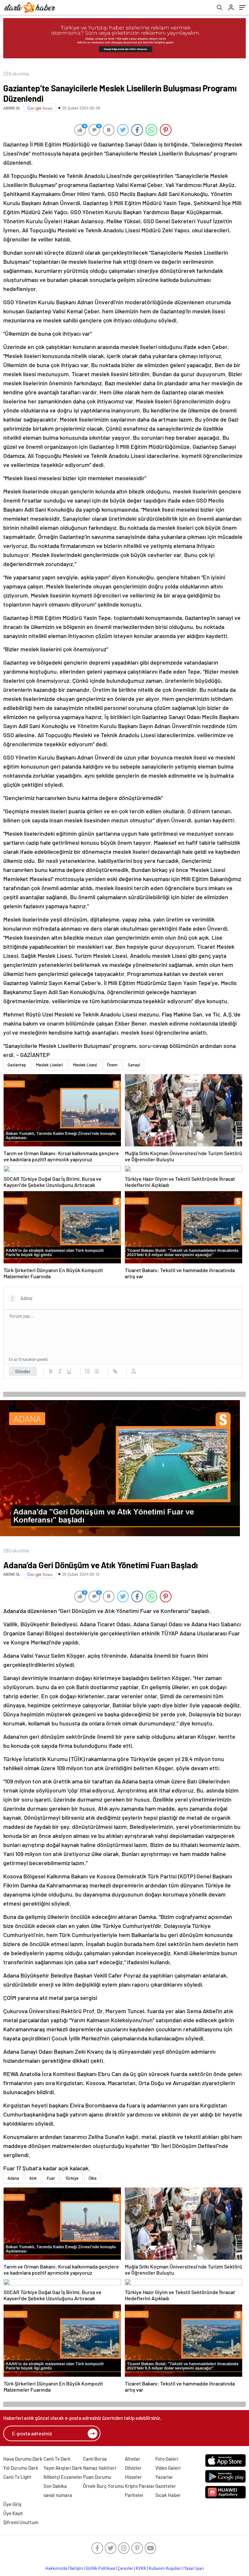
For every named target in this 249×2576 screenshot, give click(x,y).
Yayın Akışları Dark (63, 2468)
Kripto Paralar (140, 2486)
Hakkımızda (56, 2568)
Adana (13, 2178)
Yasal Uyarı (194, 2568)
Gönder (23, 1371)
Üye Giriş (12, 2504)
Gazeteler (166, 2486)
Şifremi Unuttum (21, 2522)
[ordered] (88, 1371)
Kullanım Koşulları (165, 2568)
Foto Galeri (167, 2459)
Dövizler (133, 2468)
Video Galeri (168, 2468)
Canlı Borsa (95, 2459)
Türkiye (72, 2178)
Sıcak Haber (168, 2495)
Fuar (51, 2178)
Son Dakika (55, 2486)
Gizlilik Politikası (100, 2568)
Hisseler (133, 2477)
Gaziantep (17, 1065)
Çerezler (125, 2568)
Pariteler (134, 2495)
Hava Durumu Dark (23, 2459)
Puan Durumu (97, 2477)
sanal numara (58, 2495)
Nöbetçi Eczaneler (63, 2477)
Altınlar (133, 2459)
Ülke (93, 2178)
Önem (112, 1065)
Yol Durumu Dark (21, 2468)
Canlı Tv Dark (57, 2459)
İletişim (76, 2568)
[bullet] (97, 1371)
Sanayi (134, 1065)
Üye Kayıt (13, 2513)
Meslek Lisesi (85, 1065)
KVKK (141, 2568)
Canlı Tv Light (17, 2477)
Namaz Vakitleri (100, 2468)
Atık (33, 2178)
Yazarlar (164, 2477)
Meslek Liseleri (49, 1065)
